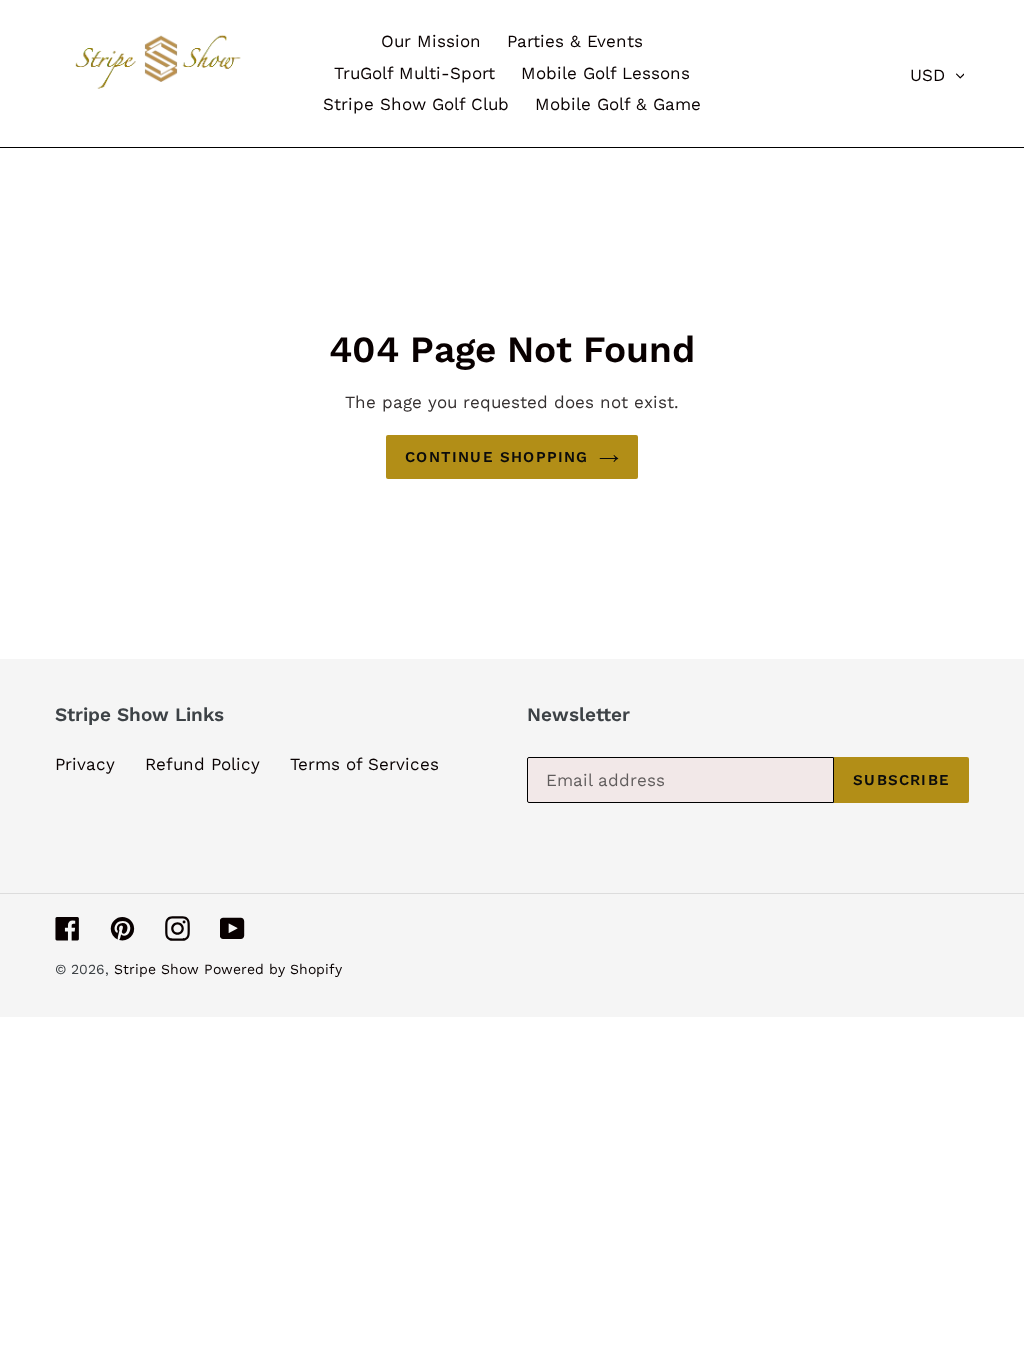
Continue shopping (496, 457)
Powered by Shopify (273, 969)
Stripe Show (159, 969)
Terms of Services (364, 764)
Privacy (85, 764)
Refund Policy (202, 764)
